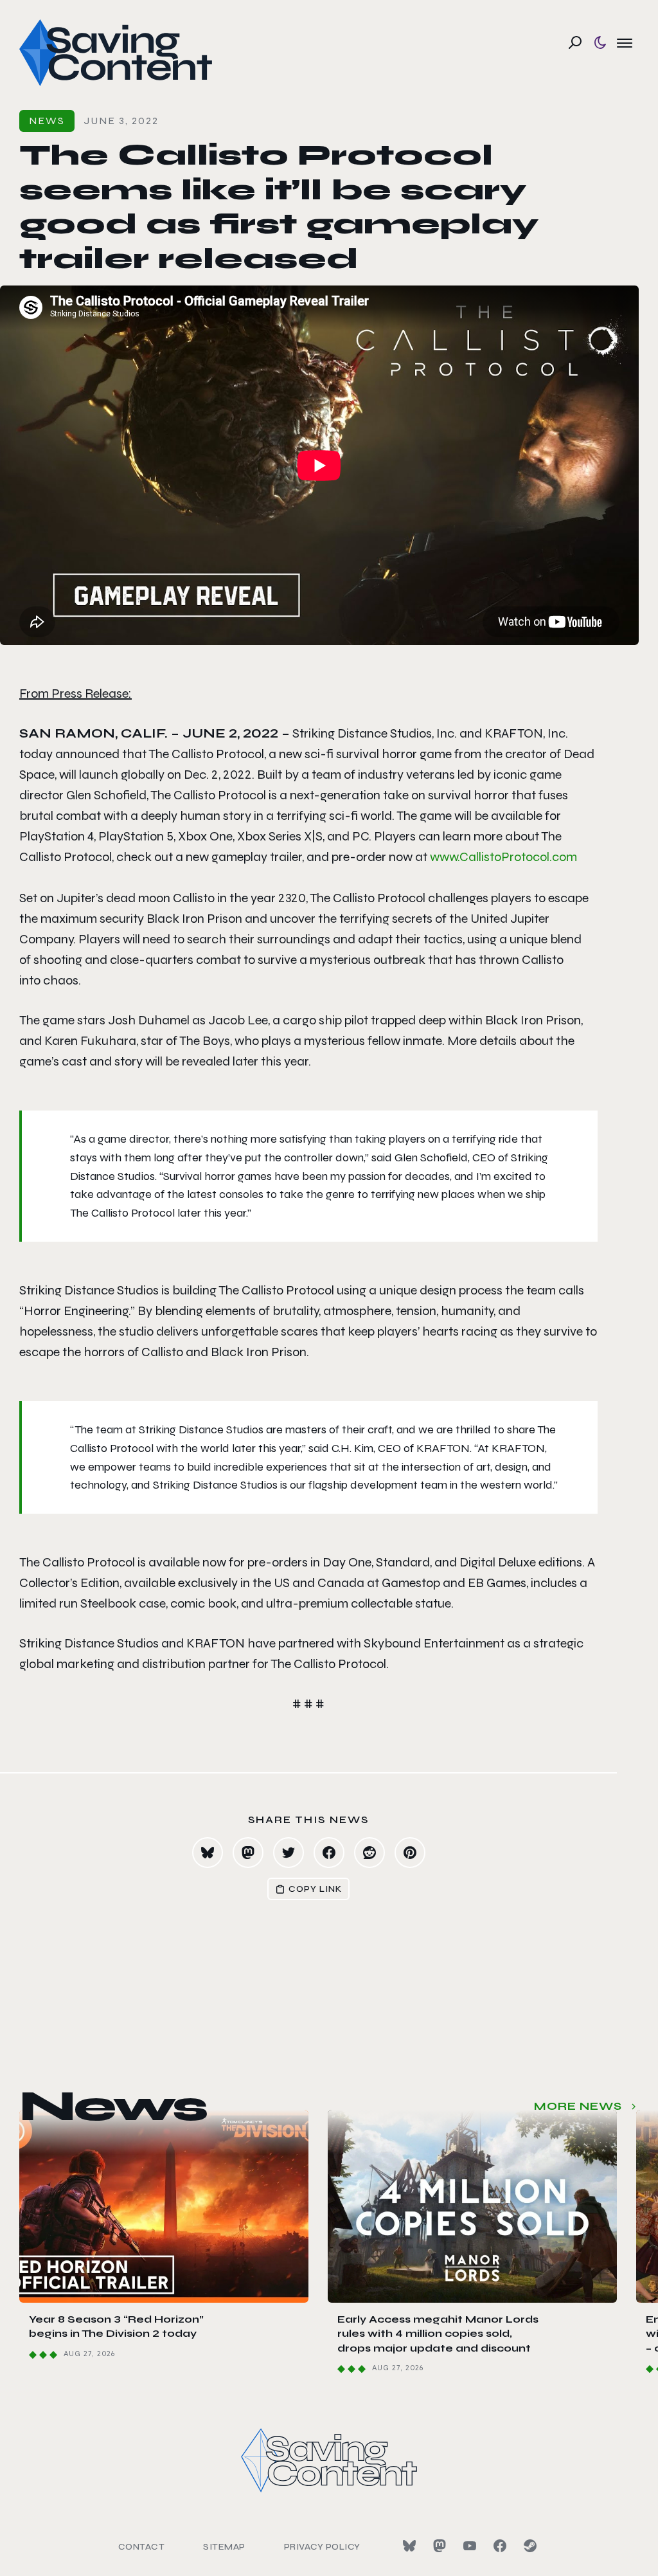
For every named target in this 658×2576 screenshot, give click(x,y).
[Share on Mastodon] (248, 1853)
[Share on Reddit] (369, 1853)
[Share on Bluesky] (208, 1853)
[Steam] (530, 2546)
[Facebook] (500, 2546)
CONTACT (142, 2547)
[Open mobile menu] (625, 42)
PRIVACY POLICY (322, 2547)
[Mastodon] (440, 2546)
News (47, 121)
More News (578, 2106)
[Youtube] (470, 2546)
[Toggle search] (575, 42)
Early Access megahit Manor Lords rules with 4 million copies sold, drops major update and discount (438, 2334)
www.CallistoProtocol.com (503, 857)
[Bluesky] (409, 2546)
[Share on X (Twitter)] (289, 1853)
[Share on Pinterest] (410, 1853)
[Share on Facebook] (329, 1853)
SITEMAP (224, 2547)
